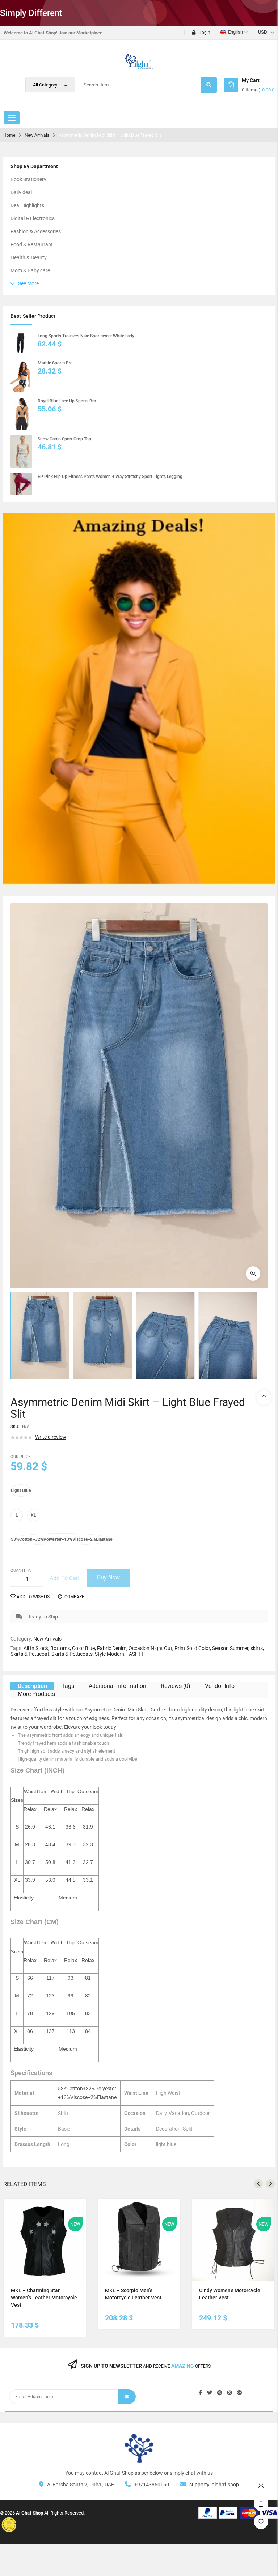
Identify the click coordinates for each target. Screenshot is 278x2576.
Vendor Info (220, 1686)
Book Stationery (28, 179)
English (235, 32)
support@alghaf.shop (214, 2485)
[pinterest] (220, 2393)
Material (19, 1529)
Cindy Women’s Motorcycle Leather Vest (230, 2294)
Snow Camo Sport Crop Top (64, 439)
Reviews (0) (176, 1686)
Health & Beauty (29, 257)
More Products (36, 1694)
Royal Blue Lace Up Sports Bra (67, 401)
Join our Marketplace (81, 33)
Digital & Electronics (33, 218)
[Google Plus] (239, 2393)
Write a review (51, 1437)
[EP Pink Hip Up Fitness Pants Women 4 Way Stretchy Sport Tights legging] (21, 484)
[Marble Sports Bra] (21, 376)
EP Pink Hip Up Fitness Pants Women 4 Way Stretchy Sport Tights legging (110, 477)
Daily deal (21, 192)
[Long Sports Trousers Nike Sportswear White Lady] (21, 343)
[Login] (261, 2484)
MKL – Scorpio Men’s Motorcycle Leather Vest (133, 2294)
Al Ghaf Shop (30, 2513)
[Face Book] (200, 2393)
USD (263, 32)
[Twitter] (210, 2393)
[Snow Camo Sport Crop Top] (21, 452)
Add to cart (65, 1578)
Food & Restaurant (32, 244)
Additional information (117, 1686)
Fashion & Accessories (36, 231)
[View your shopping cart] (231, 85)
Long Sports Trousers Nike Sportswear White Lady (86, 336)
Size (16, 1504)
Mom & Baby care (30, 270)
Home (9, 135)
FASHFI (135, 1654)
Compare (74, 1597)
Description (32, 1686)
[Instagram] (229, 2393)
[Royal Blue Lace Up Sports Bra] (21, 414)
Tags (68, 1686)
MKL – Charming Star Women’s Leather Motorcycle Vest (44, 2298)
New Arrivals (37, 135)
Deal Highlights (27, 205)
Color (17, 1480)
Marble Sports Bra (55, 363)
